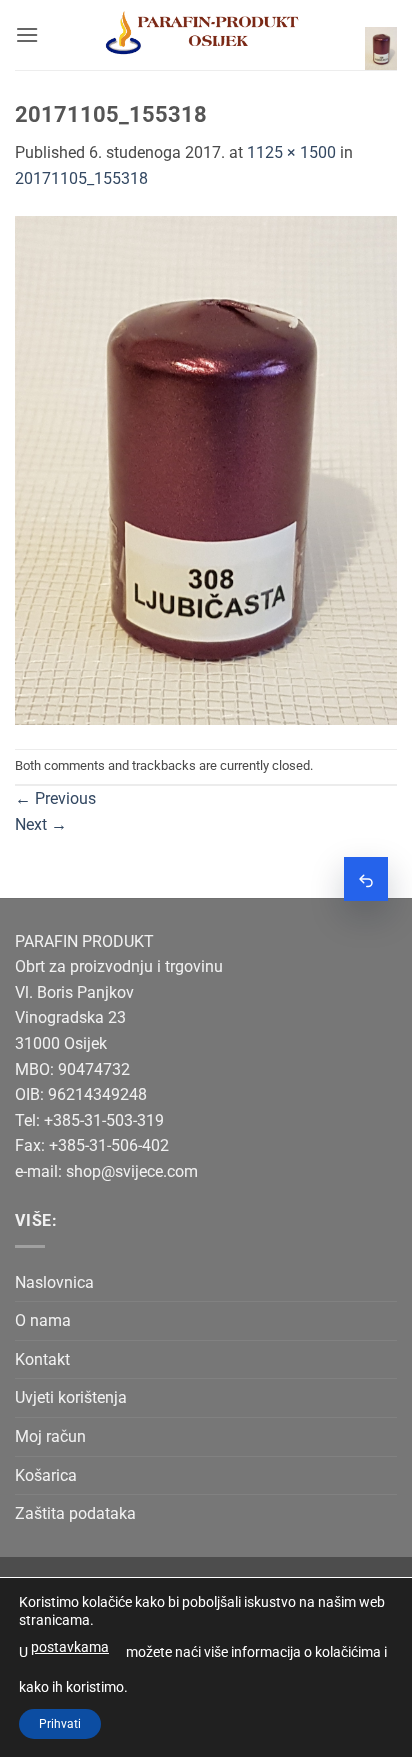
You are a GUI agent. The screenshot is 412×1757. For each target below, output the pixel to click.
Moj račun (50, 1436)
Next (41, 824)
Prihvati (60, 1724)
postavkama (70, 1647)
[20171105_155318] (206, 468)
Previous (55, 798)
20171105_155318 (81, 178)
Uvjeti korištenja (71, 1397)
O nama (43, 1320)
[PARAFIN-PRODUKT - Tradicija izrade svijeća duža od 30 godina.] (202, 35)
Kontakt (42, 1359)
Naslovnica (54, 1282)
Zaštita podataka (75, 1513)
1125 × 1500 (291, 152)
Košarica (46, 1475)
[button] (27, 34)
